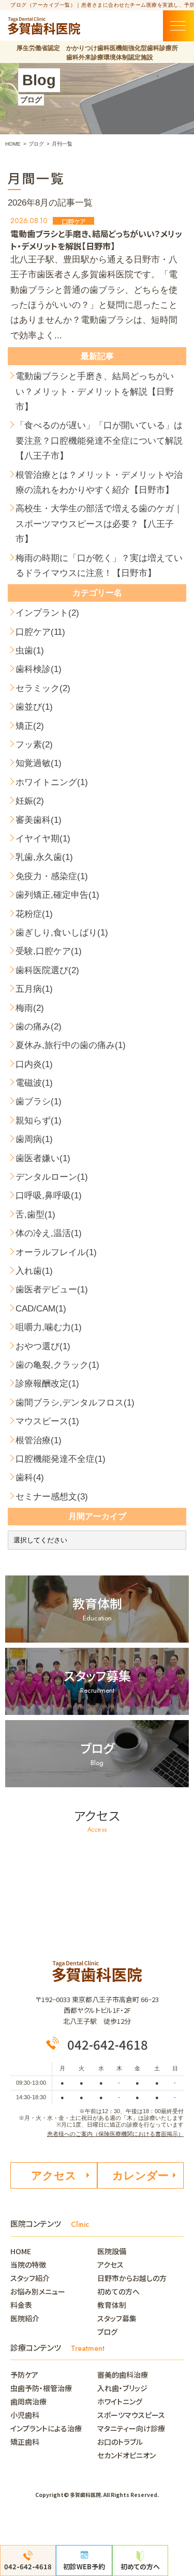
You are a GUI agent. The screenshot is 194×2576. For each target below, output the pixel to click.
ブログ (107, 2332)
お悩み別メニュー (38, 2291)
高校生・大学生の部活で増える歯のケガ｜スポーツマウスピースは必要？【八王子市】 (99, 524)
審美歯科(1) (39, 820)
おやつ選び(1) (43, 1346)
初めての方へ (118, 2291)
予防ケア (24, 2375)
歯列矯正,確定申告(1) (57, 895)
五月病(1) (34, 989)
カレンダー (140, 2175)
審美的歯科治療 (123, 2375)
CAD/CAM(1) (41, 1309)
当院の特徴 (28, 2265)
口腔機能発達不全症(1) (61, 1459)
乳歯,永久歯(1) (44, 857)
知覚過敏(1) (39, 763)
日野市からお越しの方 (132, 2278)
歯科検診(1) (39, 669)
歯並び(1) (34, 707)
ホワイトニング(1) (52, 782)
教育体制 (112, 2305)
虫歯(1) (30, 651)
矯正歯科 (25, 2442)
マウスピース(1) (47, 1421)
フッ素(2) (34, 745)
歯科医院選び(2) (47, 970)
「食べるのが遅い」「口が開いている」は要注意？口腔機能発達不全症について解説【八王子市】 (99, 441)
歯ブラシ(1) (39, 1102)
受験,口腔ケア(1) (49, 951)
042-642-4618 (108, 2044)
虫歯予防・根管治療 (41, 2388)
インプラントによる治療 (46, 2428)
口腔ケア (73, 221)
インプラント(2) (47, 613)
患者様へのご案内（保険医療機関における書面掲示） (115, 2134)
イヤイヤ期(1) (43, 839)
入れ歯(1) (34, 1271)
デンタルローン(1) (52, 1177)
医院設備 (112, 2251)
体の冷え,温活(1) (49, 1233)
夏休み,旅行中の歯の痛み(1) (71, 1045)
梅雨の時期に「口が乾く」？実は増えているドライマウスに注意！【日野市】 (99, 566)
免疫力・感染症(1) (52, 876)
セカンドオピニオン (126, 2455)
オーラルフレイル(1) (56, 1252)
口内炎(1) (34, 1064)
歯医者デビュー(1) (52, 1290)
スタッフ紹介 (30, 2278)
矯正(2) (30, 726)
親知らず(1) (39, 1121)
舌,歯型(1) (35, 1215)
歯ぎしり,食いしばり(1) (62, 933)
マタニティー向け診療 (131, 2428)
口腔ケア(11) (40, 632)
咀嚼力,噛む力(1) (49, 1327)
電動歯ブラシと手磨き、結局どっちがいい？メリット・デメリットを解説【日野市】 (95, 392)
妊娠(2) (30, 801)
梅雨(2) (30, 1008)
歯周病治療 (28, 2401)
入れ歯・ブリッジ (122, 2388)
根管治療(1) (39, 1440)
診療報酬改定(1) (47, 1384)
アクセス (54, 2175)
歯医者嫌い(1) (43, 1158)
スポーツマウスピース (131, 2415)
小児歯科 (25, 2415)
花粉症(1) (34, 914)
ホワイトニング (120, 2401)
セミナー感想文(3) (52, 1497)
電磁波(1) (34, 1083)
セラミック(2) (43, 688)
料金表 (21, 2305)
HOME (24, 2251)
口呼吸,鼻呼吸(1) (49, 1196)
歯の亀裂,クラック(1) (57, 1365)
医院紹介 (25, 2318)
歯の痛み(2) (39, 1027)
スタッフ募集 (117, 2318)
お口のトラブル (120, 2442)
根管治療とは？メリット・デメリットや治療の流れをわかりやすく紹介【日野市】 (99, 482)
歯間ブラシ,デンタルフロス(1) (75, 1403)
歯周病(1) (34, 1139)
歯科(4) (30, 1478)
